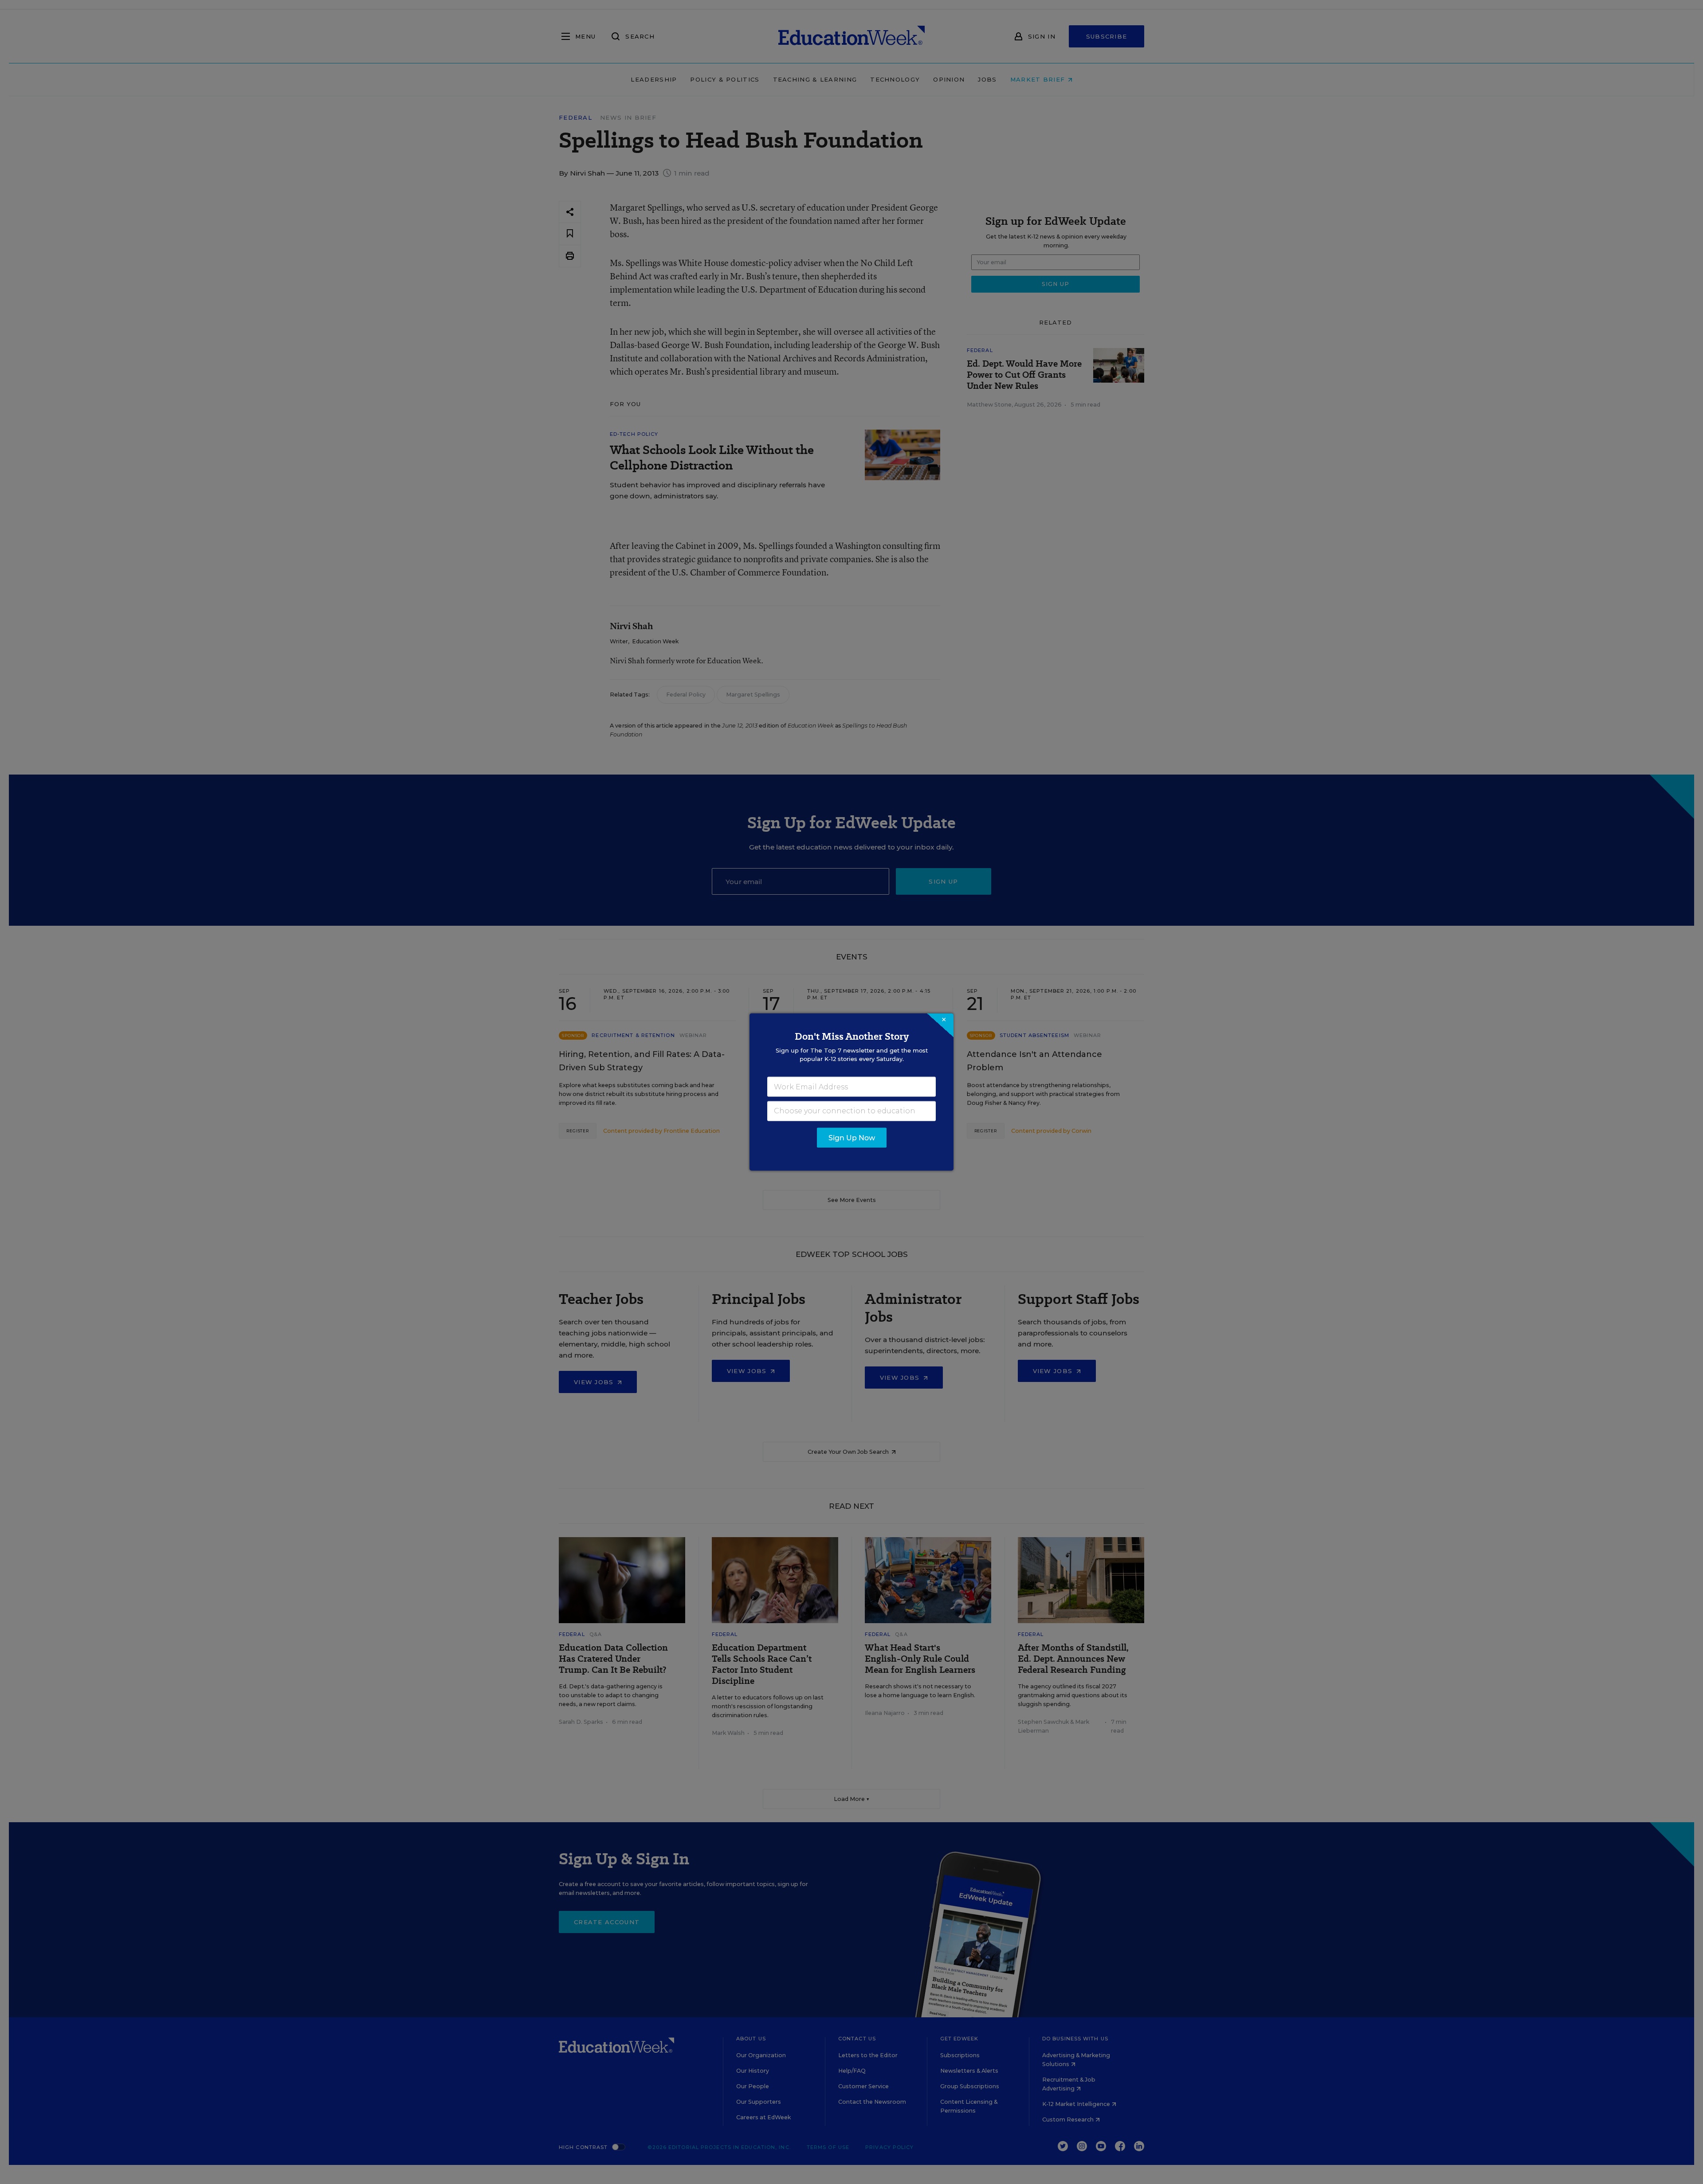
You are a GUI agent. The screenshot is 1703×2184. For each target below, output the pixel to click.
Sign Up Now (852, 1138)
